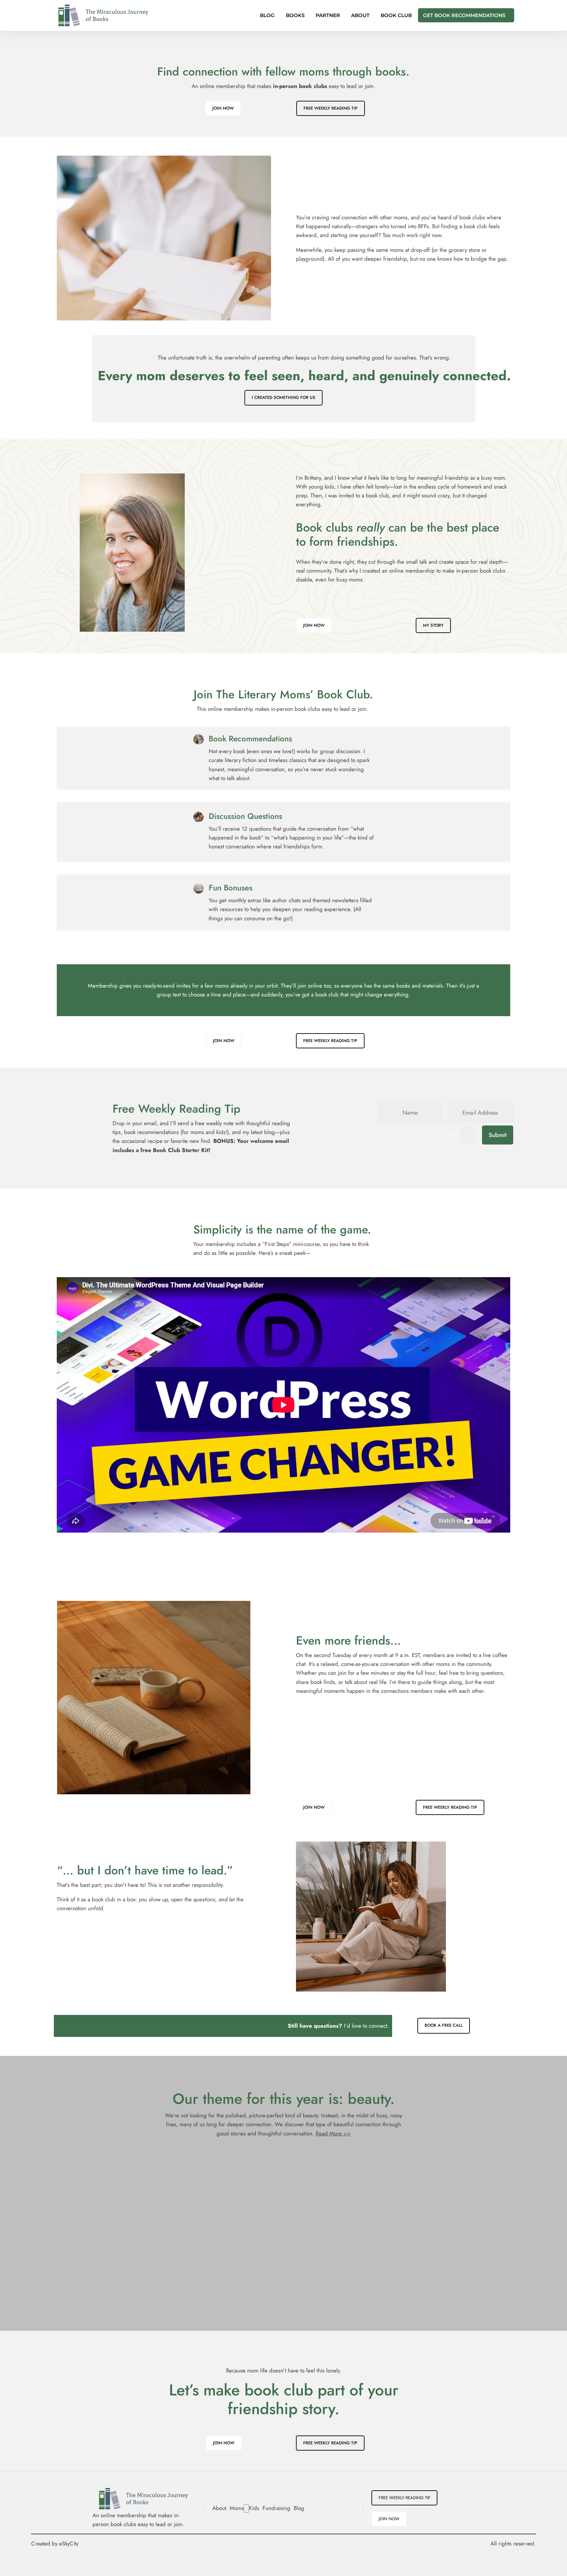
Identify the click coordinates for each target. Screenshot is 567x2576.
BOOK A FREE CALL (444, 2025)
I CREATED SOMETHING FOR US (283, 397)
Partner (328, 16)
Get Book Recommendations (464, 16)
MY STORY (433, 625)
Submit (498, 1135)
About (360, 16)
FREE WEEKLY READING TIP (331, 108)
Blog (267, 16)
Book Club (396, 16)
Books (295, 16)
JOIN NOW (223, 108)
